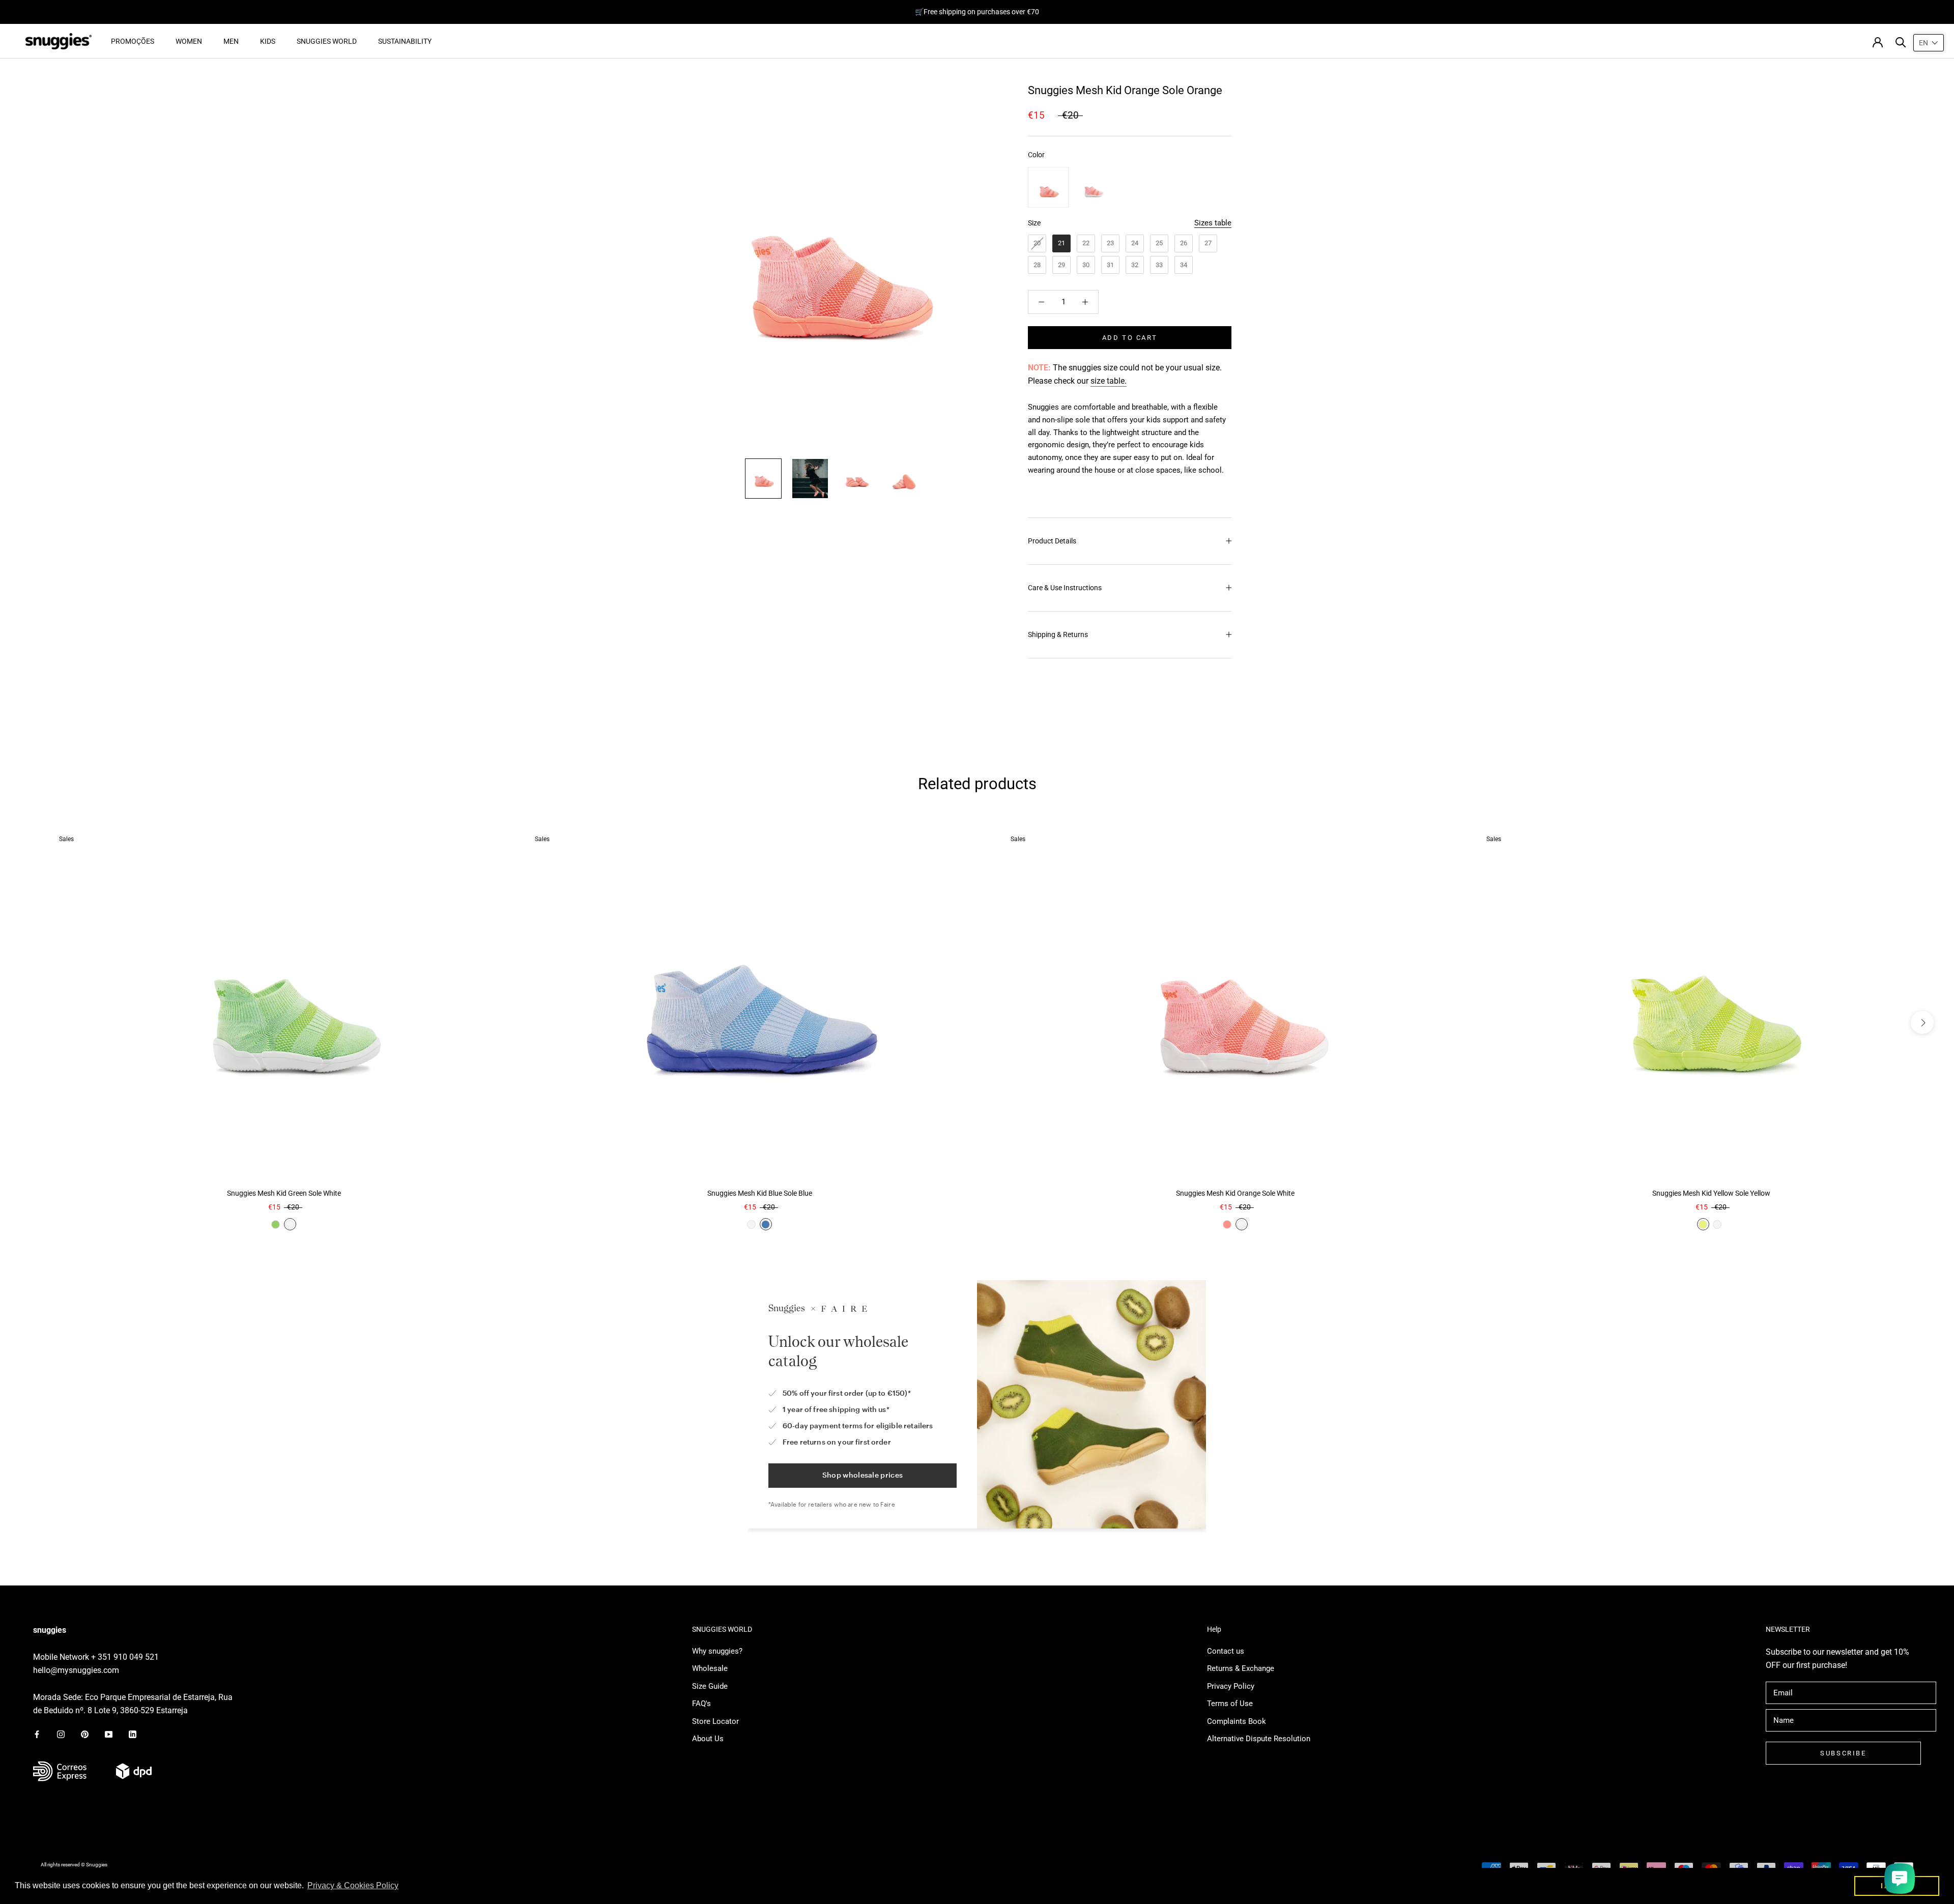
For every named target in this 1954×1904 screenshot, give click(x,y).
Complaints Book (1237, 1721)
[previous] (32, 1022)
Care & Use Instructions (1065, 588)
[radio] (1048, 187)
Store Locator (715, 1721)
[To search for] (1901, 41)
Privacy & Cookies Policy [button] (353, 1885)
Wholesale (710, 1668)
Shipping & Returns (1058, 634)
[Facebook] (37, 1734)
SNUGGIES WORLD (327, 41)
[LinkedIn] (133, 1734)
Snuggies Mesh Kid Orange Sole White (1235, 1193)
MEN (231, 41)
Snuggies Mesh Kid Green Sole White (284, 1193)
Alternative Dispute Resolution (1259, 1739)
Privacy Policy (1231, 1686)
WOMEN (189, 41)
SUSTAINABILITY (405, 41)
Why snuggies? (717, 1651)
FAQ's (701, 1704)
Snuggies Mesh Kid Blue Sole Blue (760, 1193)
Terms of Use (1230, 1704)
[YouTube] (109, 1734)
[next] (1922, 1022)
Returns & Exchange (1241, 1668)
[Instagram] (61, 1734)
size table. (1109, 381)
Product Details (1052, 541)
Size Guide (710, 1686)
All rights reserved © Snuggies (74, 1865)
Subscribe (1843, 1753)
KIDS (268, 41)
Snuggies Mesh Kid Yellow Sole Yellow (1711, 1193)
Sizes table (1213, 223)
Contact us (1226, 1651)
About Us (708, 1739)
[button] (1929, 43)
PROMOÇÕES (133, 41)
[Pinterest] (85, 1734)
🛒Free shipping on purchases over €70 (977, 12)
